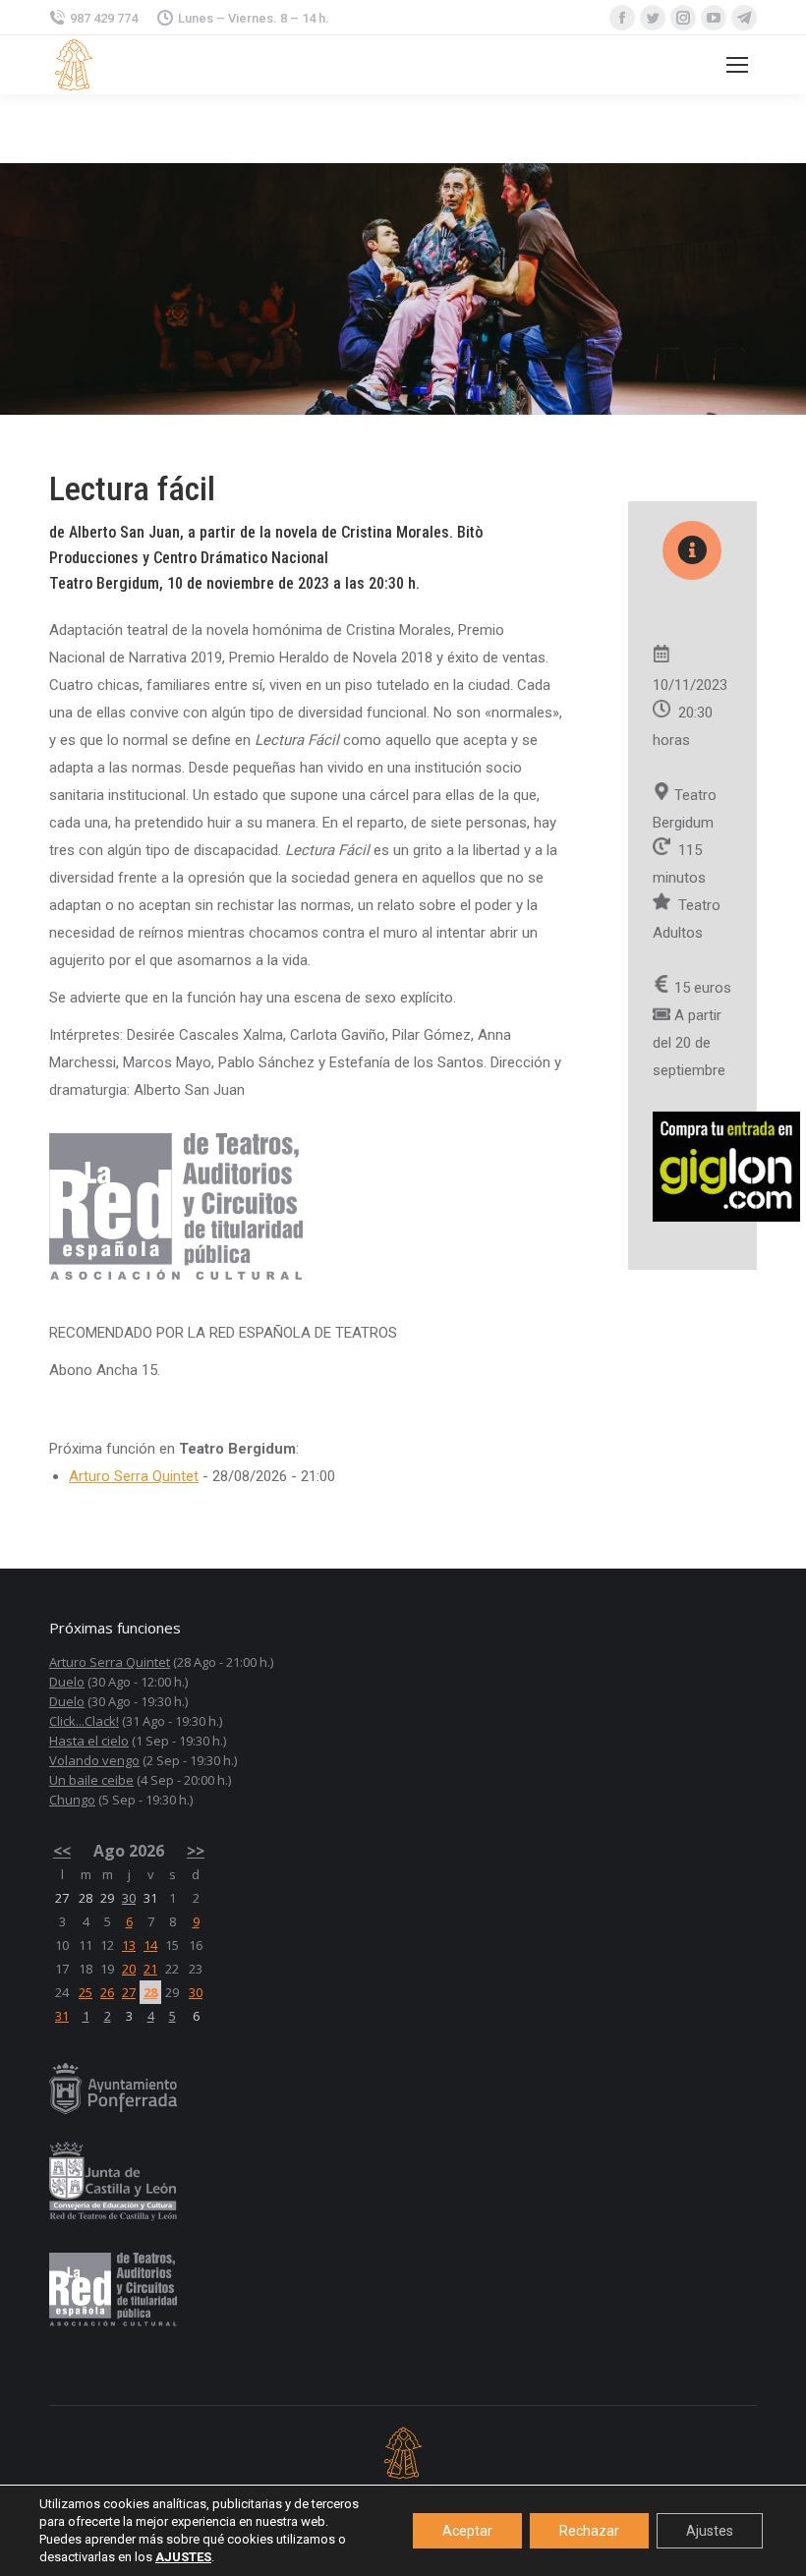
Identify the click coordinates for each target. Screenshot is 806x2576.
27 (129, 1992)
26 (107, 1992)
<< (62, 1851)
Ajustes (710, 2531)
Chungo (72, 1800)
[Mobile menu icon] (737, 65)
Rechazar (589, 2531)
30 (129, 1898)
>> (196, 1851)
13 (129, 1945)
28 (150, 1992)
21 (150, 1969)
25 (86, 1992)
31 (62, 2016)
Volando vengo (94, 1760)
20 (129, 1969)
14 (150, 1945)
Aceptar (467, 2531)
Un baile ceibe (91, 1780)
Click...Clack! (84, 1721)
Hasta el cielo (89, 1741)
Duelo (67, 1682)
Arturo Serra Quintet (134, 1476)
